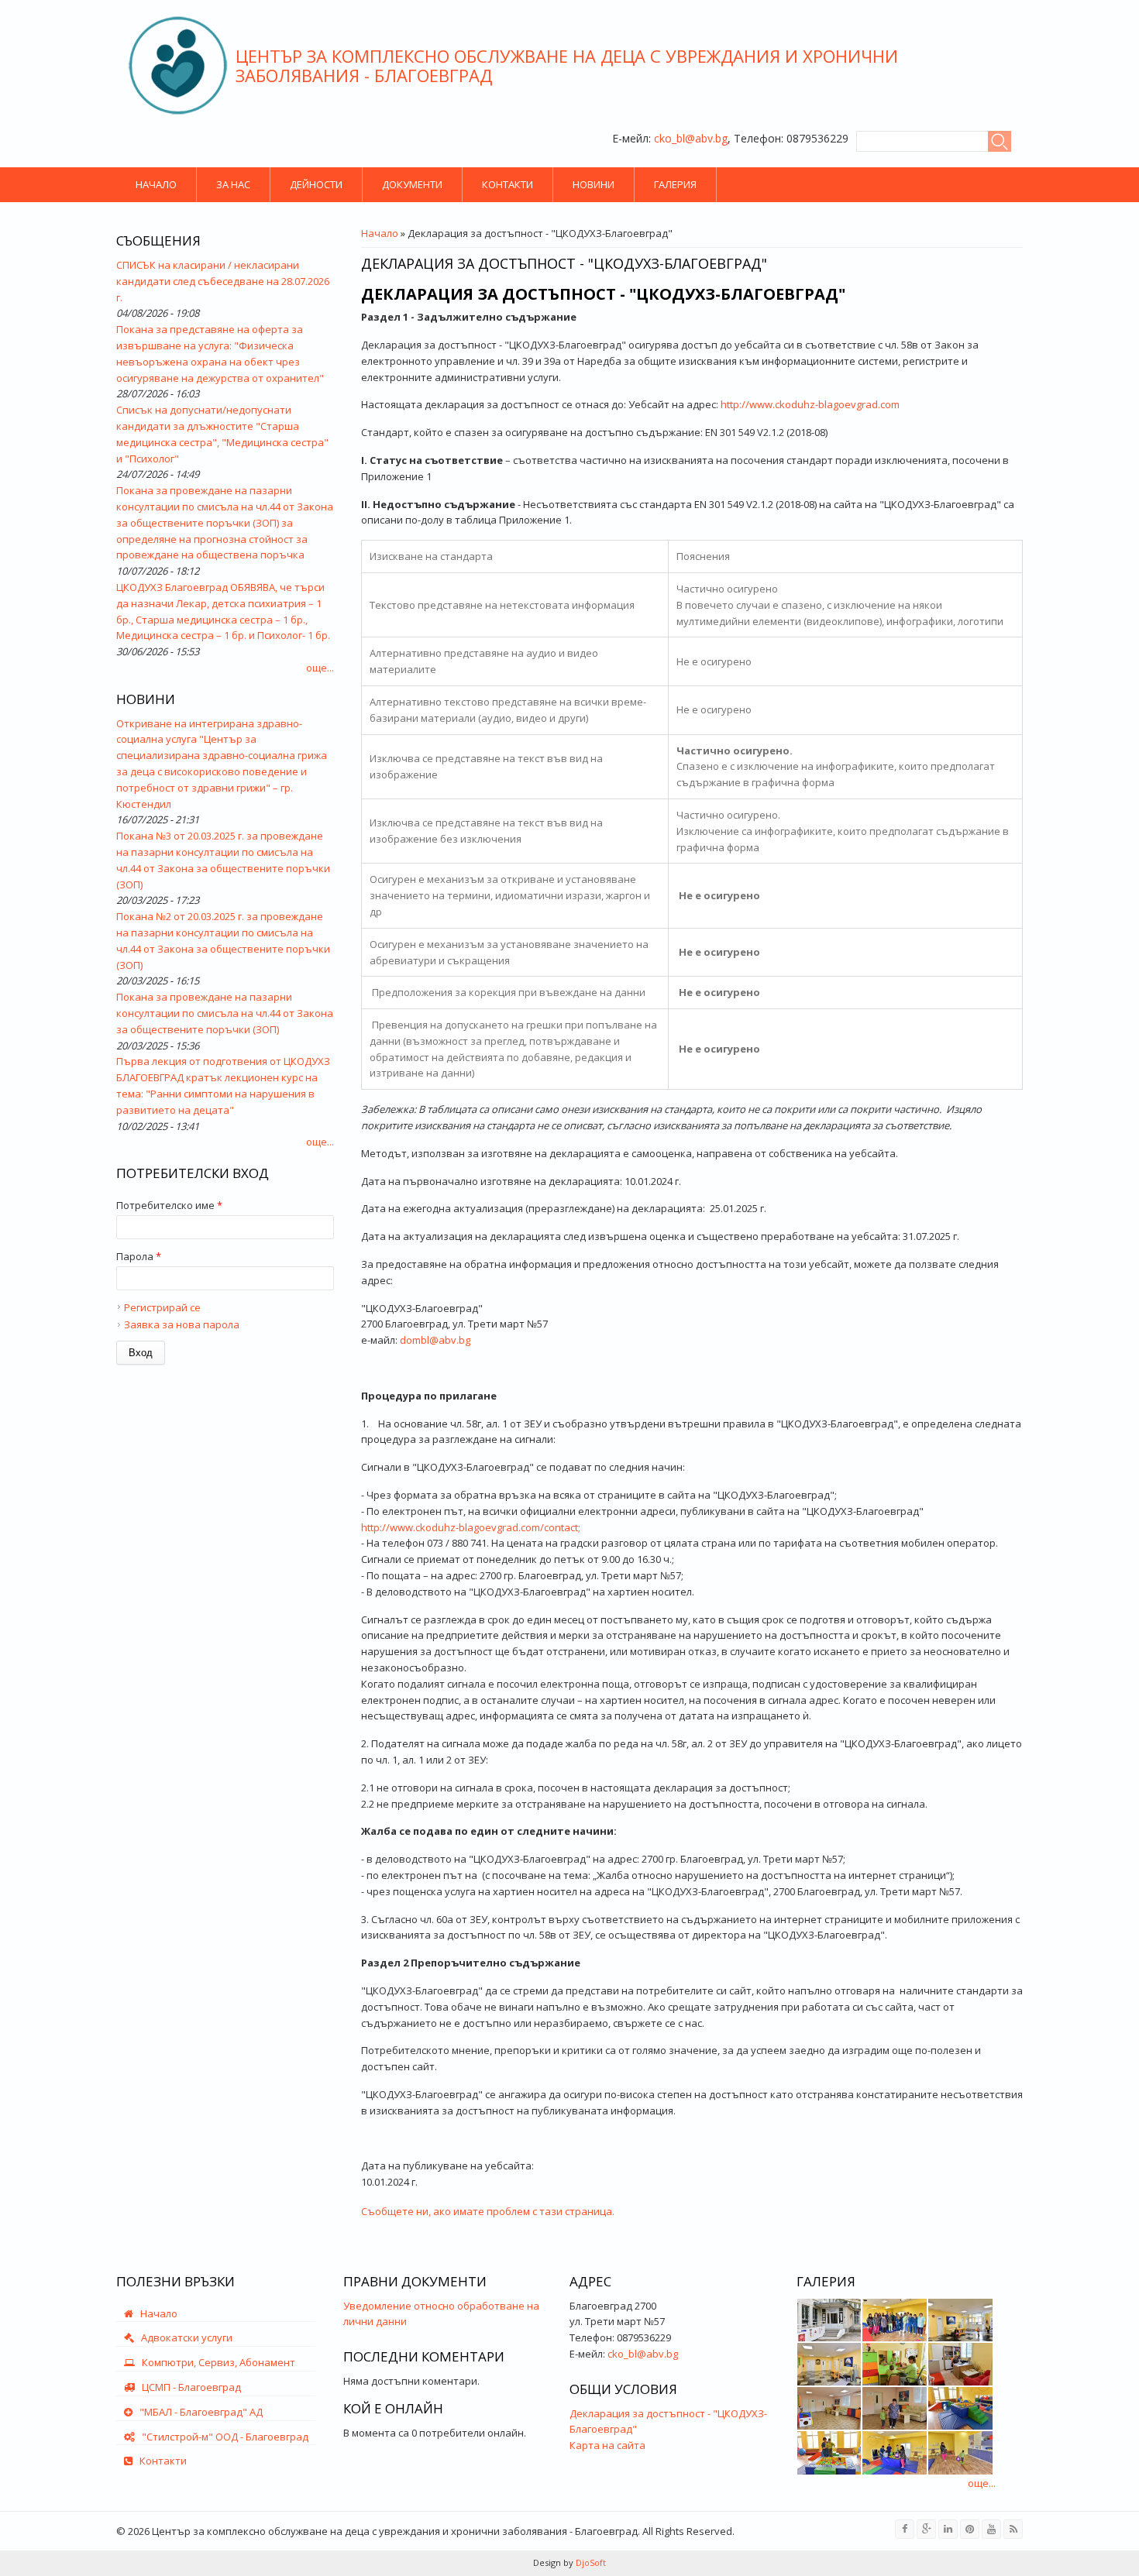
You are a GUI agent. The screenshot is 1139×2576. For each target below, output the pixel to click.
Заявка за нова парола (182, 1324)
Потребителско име (169, 1205)
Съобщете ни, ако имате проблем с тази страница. (488, 2211)
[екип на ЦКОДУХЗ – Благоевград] (895, 2320)
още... (320, 668)
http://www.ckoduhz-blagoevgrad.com (810, 404)
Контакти (508, 184)
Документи (412, 184)
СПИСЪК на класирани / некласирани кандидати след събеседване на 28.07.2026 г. (223, 281)
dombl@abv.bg (435, 1340)
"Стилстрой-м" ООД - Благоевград (222, 2437)
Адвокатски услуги (183, 2337)
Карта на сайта (607, 2445)
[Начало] (178, 65)
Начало (156, 184)
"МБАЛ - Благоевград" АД (198, 2412)
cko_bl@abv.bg (691, 138)
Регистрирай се (162, 1307)
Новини (594, 184)
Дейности (316, 184)
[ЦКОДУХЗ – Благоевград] (829, 2320)
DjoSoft (590, 2562)
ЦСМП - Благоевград (188, 2387)
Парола (139, 1256)
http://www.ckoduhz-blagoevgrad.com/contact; (471, 1527)
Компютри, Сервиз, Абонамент (215, 2362)
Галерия (675, 184)
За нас (233, 184)
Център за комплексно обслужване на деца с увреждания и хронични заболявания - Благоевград (567, 65)
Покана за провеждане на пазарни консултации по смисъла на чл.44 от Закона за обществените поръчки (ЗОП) (225, 1013)
